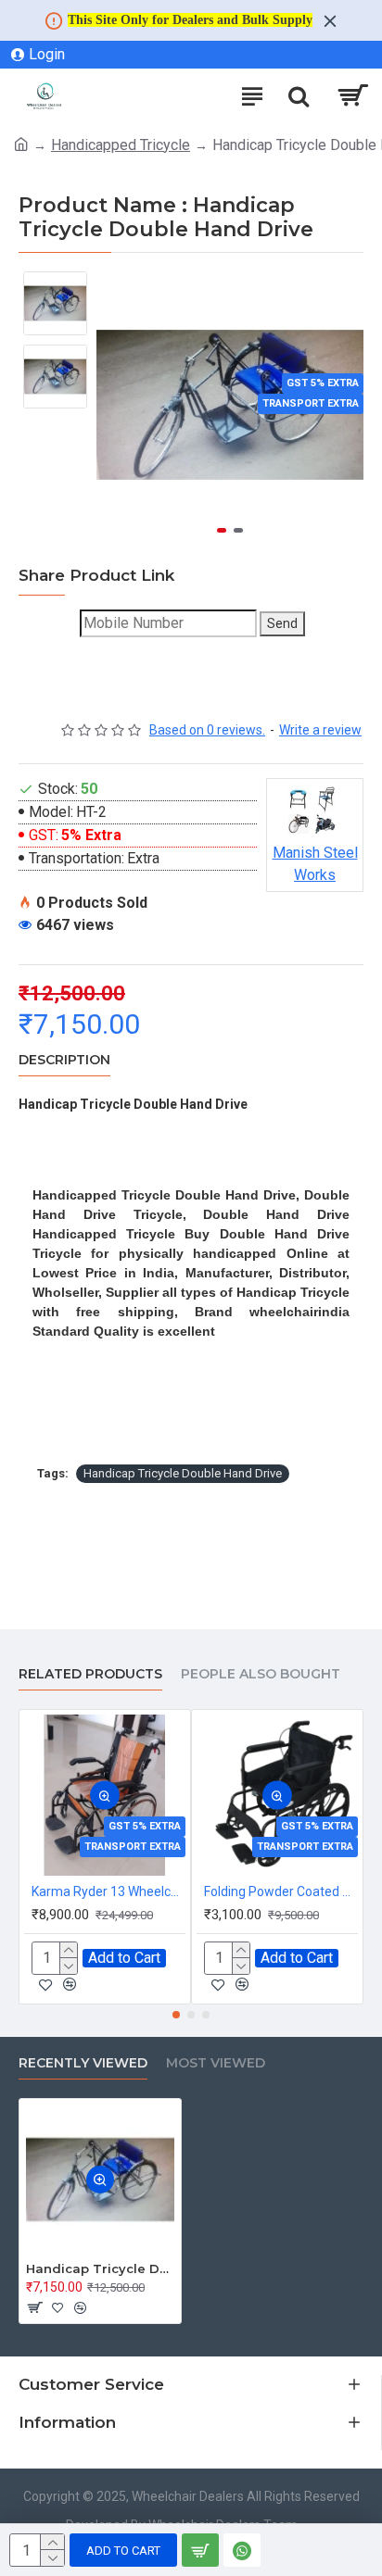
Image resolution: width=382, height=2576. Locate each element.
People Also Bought (261, 1674)
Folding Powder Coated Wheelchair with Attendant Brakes (281, 1891)
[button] (222, 530)
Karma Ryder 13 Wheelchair (108, 1891)
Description (64, 1060)
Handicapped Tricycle (121, 145)
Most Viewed (216, 2063)
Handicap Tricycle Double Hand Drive (183, 1473)
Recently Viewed (83, 2063)
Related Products (90, 1674)
